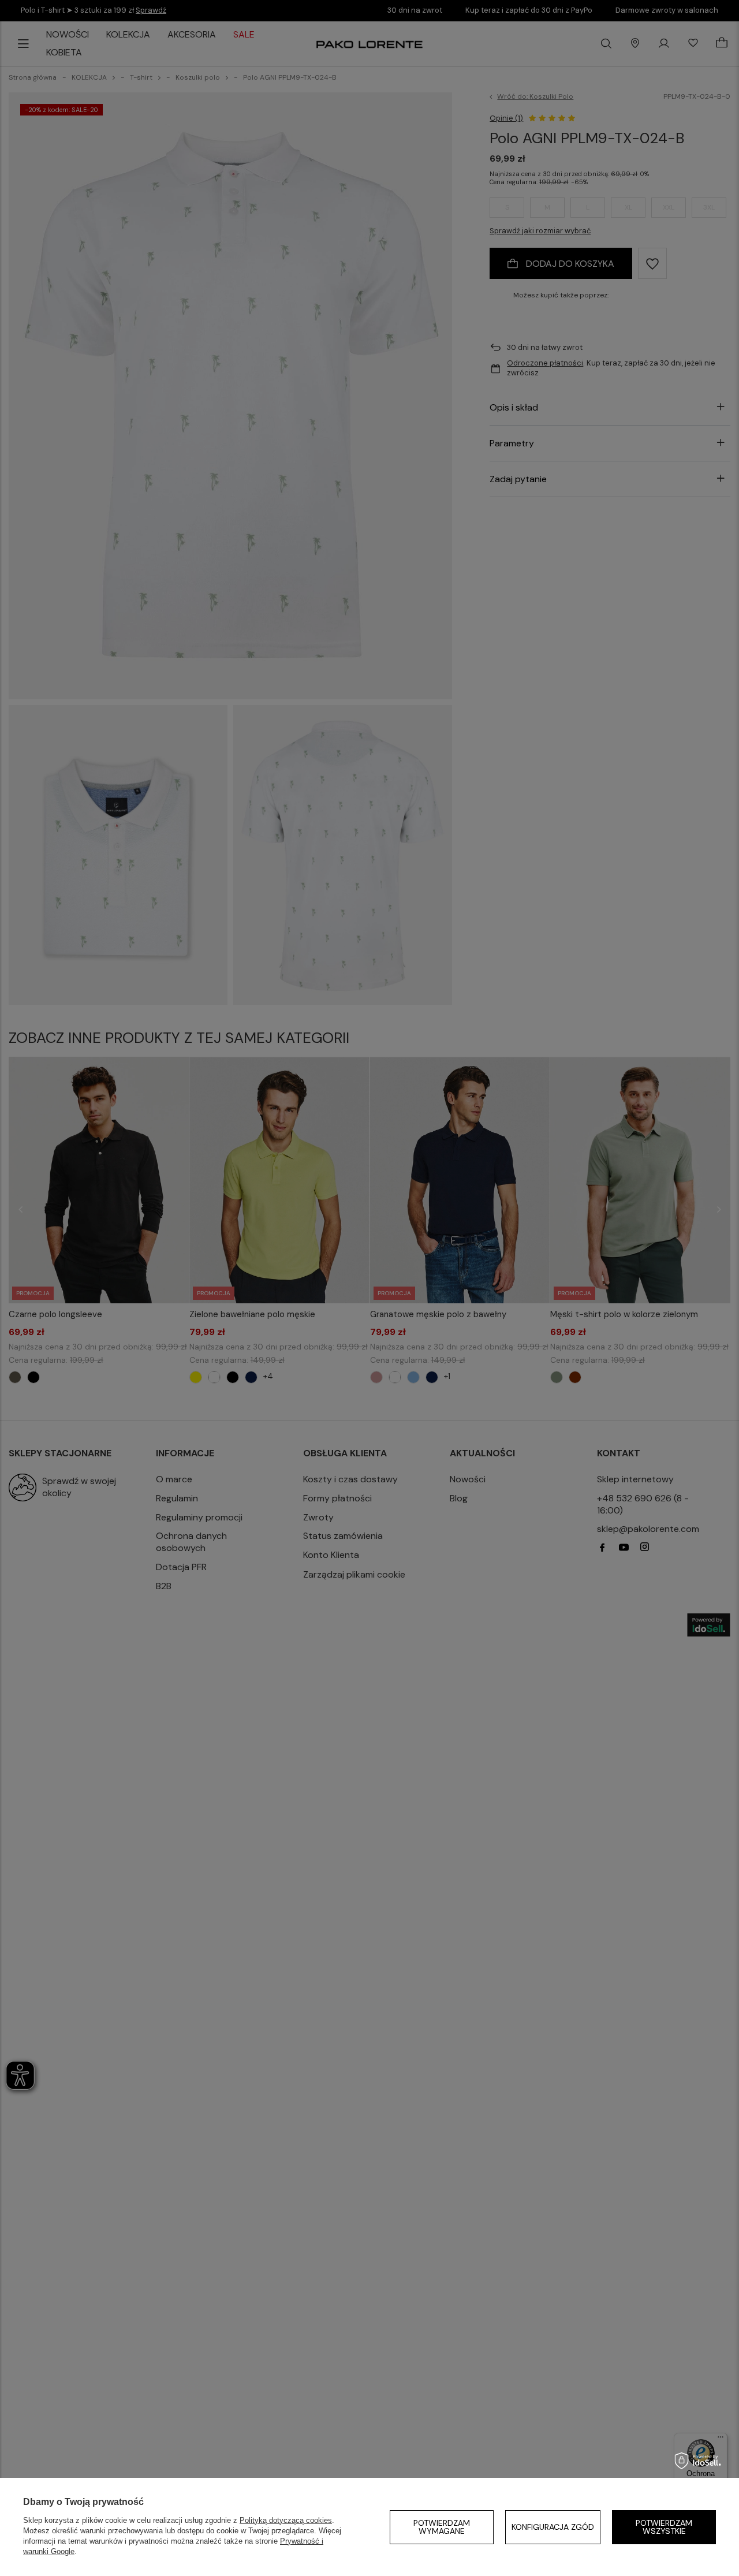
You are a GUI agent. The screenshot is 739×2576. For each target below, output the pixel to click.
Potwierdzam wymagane (442, 2527)
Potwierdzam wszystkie (664, 2527)
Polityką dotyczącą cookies (286, 2520)
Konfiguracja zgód (553, 2527)
